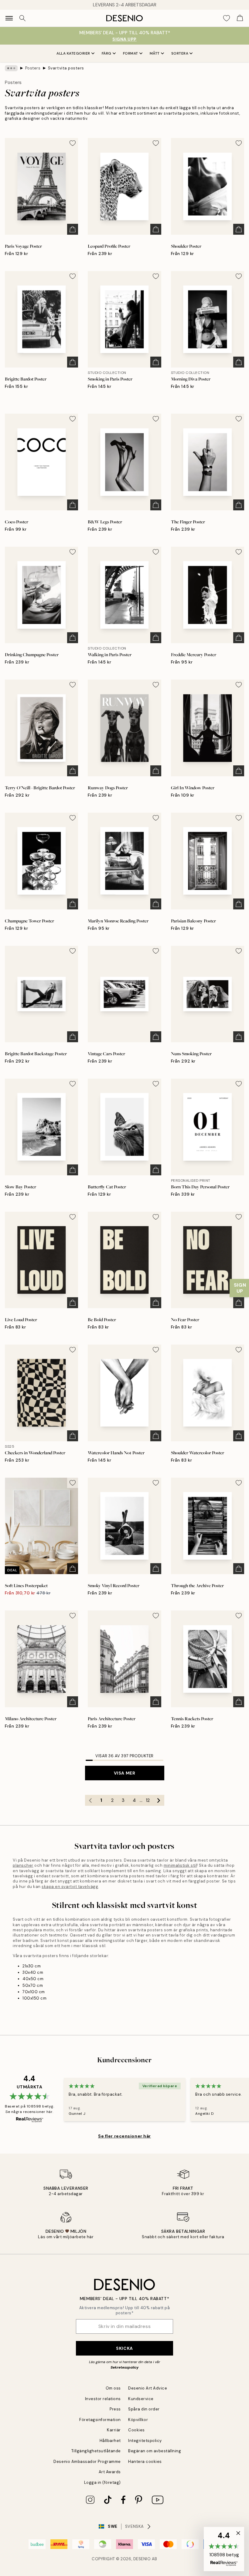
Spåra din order (144, 2409)
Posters (33, 68)
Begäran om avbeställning (155, 2451)
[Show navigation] (9, 18)
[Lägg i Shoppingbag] (73, 229)
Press (115, 2409)
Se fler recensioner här (124, 2136)
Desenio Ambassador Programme (87, 2462)
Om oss (113, 2388)
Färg (107, 53)
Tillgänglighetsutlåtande (96, 2451)
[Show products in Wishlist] (227, 18)
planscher (23, 1865)
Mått (155, 53)
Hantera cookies (145, 2462)
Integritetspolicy (145, 2441)
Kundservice (141, 2399)
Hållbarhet (110, 2441)
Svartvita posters (66, 68)
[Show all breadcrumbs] (11, 68)
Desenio (142, 2559)
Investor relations (103, 2399)
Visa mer (124, 1773)
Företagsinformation (100, 2420)
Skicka (124, 2348)
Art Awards (110, 2472)
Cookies (136, 2430)
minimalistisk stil (180, 1865)
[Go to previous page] (90, 1800)
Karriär (114, 2430)
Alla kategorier (73, 53)
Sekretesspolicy (124, 2367)
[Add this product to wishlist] (73, 143)
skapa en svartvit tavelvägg (70, 1887)
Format (131, 53)
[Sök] (22, 18)
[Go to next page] (159, 1800)
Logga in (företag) (102, 2482)
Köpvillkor (138, 2420)
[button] (224, 2549)
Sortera (180, 53)
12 (148, 1800)
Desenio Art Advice (148, 2388)
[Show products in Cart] (240, 18)
